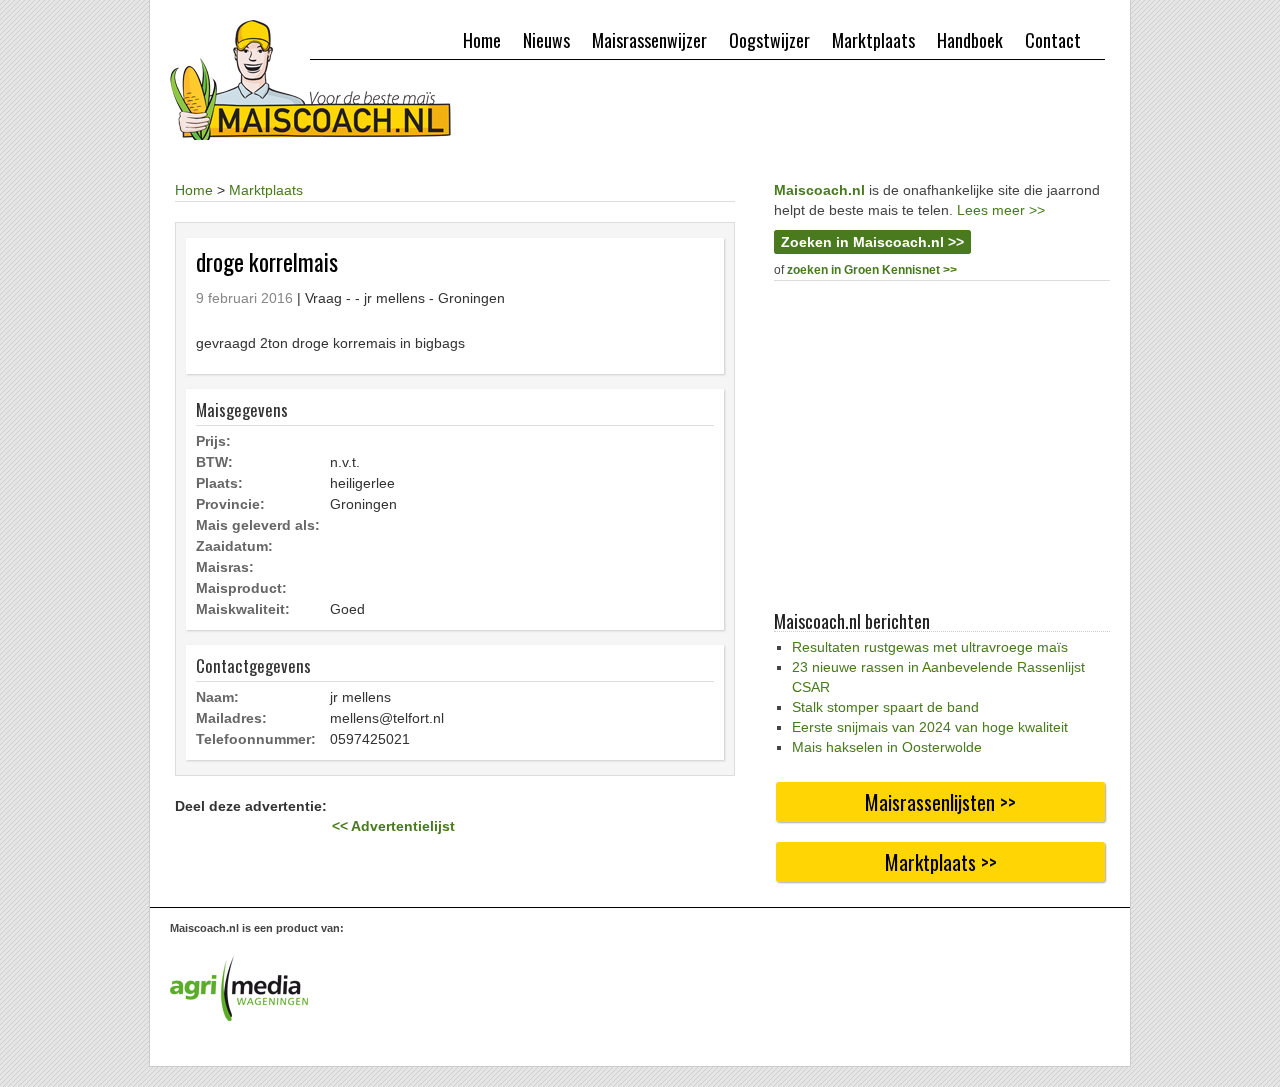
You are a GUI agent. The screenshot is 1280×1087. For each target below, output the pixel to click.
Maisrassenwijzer (649, 40)
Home (482, 40)
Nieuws (546, 40)
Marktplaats (873, 40)
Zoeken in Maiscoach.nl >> (872, 242)
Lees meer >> (1001, 210)
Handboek (970, 40)
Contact (1053, 40)
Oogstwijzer (769, 40)
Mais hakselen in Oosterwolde (887, 747)
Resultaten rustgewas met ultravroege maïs (930, 647)
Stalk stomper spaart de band (885, 707)
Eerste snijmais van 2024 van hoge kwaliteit (930, 727)
